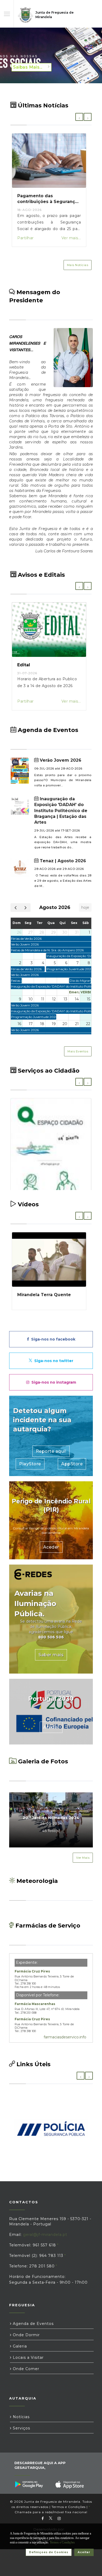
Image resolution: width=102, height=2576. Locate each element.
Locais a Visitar (28, 2357)
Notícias (21, 2417)
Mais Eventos (78, 1051)
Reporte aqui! (51, 1451)
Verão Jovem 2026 (60, 760)
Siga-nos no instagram (53, 1382)
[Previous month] (16, 908)
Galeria (19, 2346)
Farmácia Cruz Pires (32, 1971)
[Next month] (25, 908)
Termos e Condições (69, 2507)
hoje (85, 907)
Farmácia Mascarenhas (35, 2004)
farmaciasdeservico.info (65, 2037)
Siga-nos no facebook (52, 1339)
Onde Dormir (26, 2335)
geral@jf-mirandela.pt (45, 2235)
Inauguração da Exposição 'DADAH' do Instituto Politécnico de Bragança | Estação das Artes (61, 811)
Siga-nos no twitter (53, 1361)
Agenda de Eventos (33, 2324)
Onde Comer (25, 2369)
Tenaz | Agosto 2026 (62, 861)
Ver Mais (83, 1858)
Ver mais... (71, 238)
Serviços (21, 2428)
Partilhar (25, 238)
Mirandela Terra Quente (44, 1295)
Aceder (51, 1547)
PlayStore (30, 1464)
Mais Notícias (78, 265)
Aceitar (84, 2552)
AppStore (72, 1464)
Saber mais (51, 1655)
